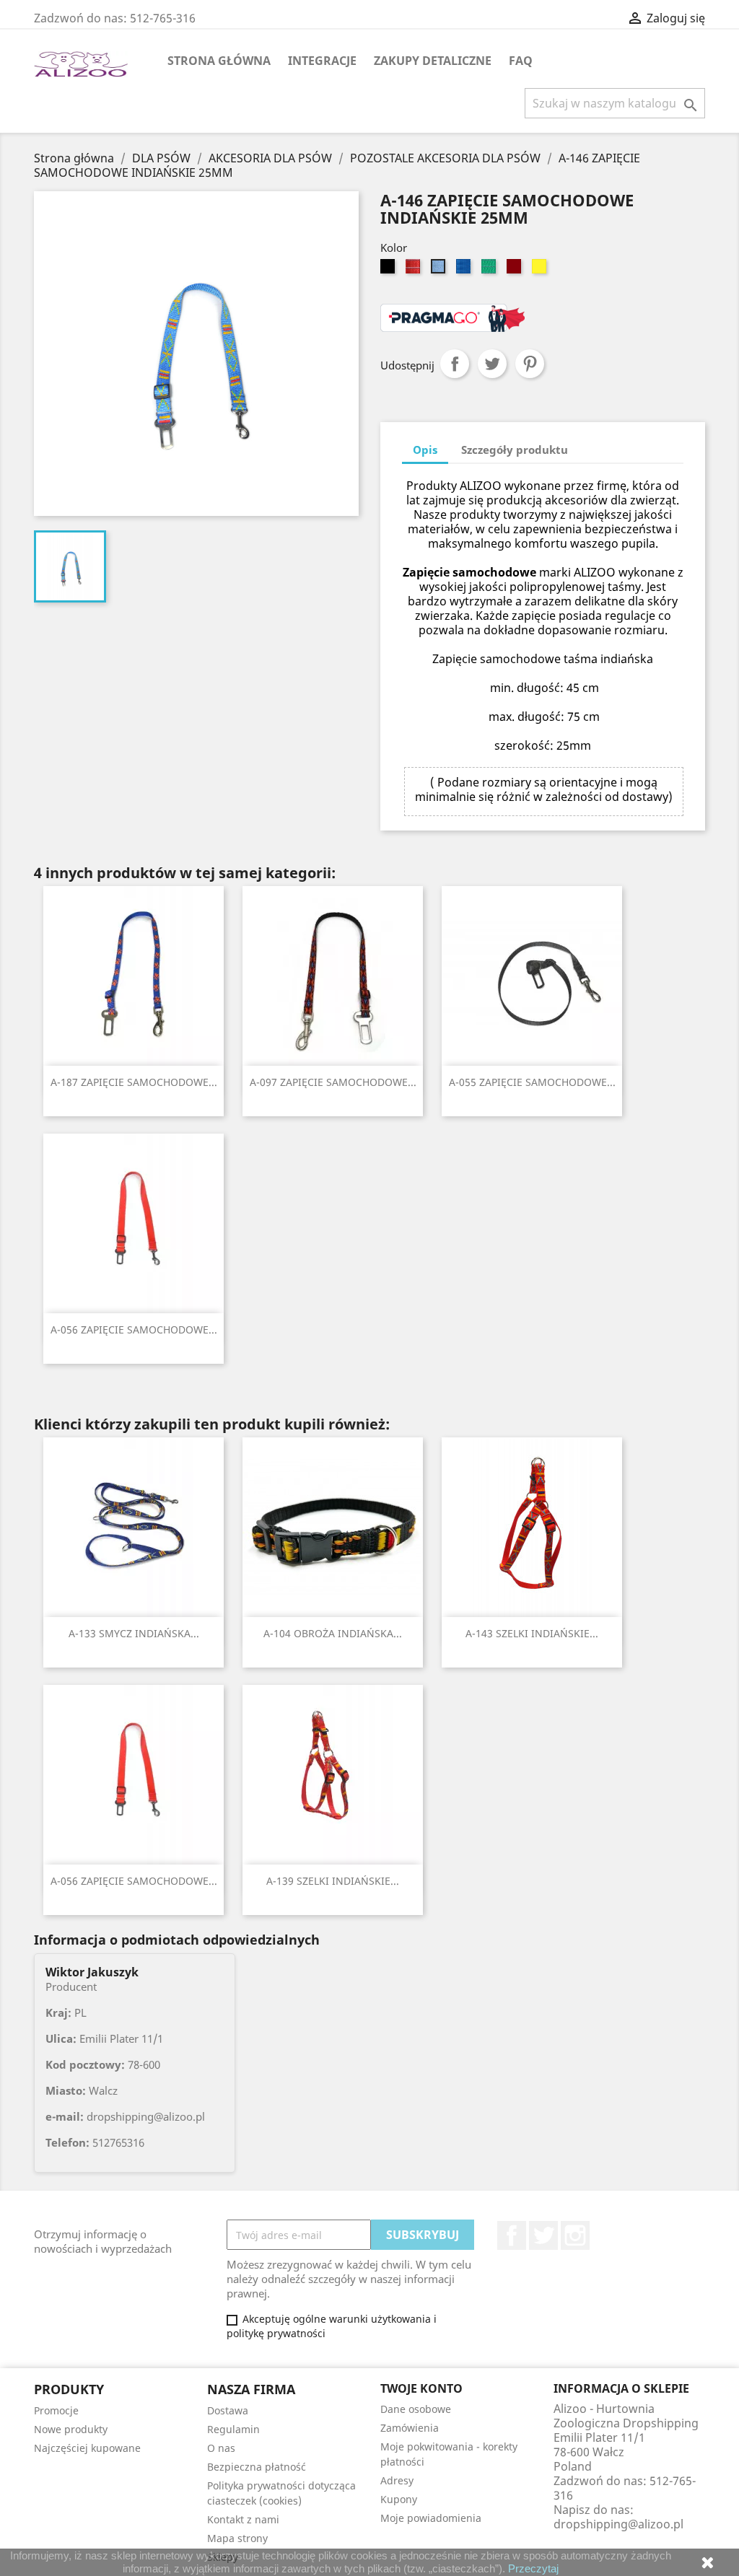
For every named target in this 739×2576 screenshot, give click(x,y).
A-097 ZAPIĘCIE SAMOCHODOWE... (333, 1082)
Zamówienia (410, 2428)
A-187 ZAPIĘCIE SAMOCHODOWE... (134, 1082)
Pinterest (530, 364)
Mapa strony (237, 2538)
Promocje (56, 2410)
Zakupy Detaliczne (433, 61)
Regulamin (233, 2429)
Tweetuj (492, 364)
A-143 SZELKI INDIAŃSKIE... (532, 1633)
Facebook (512, 2235)
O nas (221, 2448)
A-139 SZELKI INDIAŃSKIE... (333, 1881)
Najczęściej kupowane (87, 2448)
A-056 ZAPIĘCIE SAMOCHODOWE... (134, 1329)
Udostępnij (455, 364)
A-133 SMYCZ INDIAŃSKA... (134, 1633)
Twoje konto (421, 2388)
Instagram (575, 2235)
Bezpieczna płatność (257, 2467)
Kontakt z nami (243, 2519)
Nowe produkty (71, 2429)
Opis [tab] (425, 450)
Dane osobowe (416, 2409)
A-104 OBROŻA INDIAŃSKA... (333, 1633)
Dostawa (228, 2410)
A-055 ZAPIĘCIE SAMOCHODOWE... (532, 1082)
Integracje (322, 61)
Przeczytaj (533, 2568)
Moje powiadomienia (431, 2518)
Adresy (397, 2480)
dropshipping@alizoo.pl (618, 2524)
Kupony (399, 2499)
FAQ (521, 61)
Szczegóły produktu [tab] (515, 450)
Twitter (543, 2235)
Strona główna (219, 61)
